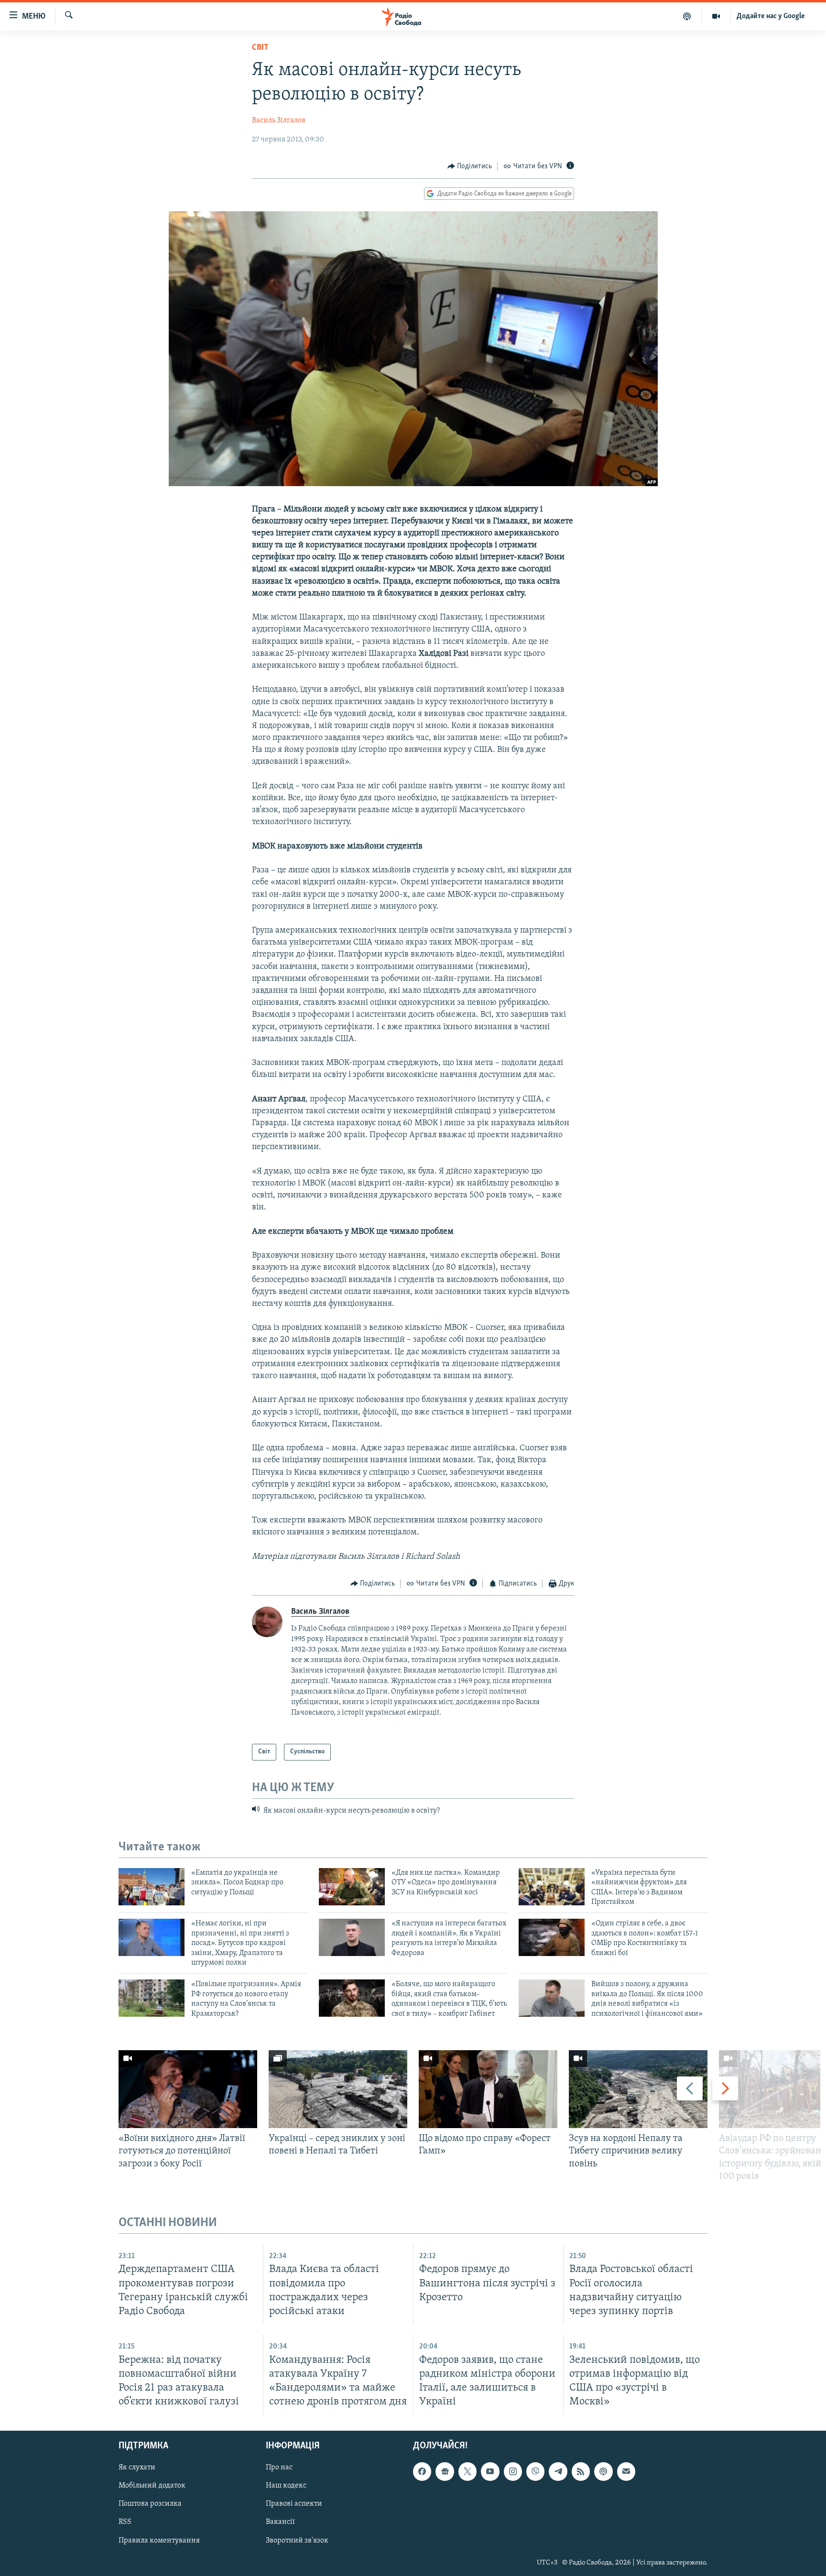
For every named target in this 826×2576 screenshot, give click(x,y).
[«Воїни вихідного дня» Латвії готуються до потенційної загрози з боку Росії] (188, 2089)
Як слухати (137, 2467)
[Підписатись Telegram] (558, 2471)
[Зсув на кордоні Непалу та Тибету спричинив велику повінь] (638, 2089)
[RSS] (581, 2471)
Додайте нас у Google (771, 16)
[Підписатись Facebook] (422, 2471)
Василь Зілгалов (279, 120)
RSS (125, 2522)
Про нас (279, 2467)
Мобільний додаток (152, 2486)
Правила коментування (159, 2541)
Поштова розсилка (150, 2504)
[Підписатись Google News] (445, 2471)
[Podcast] (603, 2471)
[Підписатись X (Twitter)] (467, 2471)
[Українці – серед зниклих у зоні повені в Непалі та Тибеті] (338, 2089)
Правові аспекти (294, 2504)
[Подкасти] (687, 16)
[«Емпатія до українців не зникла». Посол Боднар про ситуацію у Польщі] (152, 1887)
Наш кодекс (286, 2486)
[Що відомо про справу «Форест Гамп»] (488, 2089)
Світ (260, 48)
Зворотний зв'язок (297, 2541)
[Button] (470, 166)
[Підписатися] (626, 2471)
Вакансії (280, 2522)
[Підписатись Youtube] (490, 2471)
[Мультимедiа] (716, 16)
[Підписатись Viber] (535, 2471)
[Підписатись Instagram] (513, 2471)
